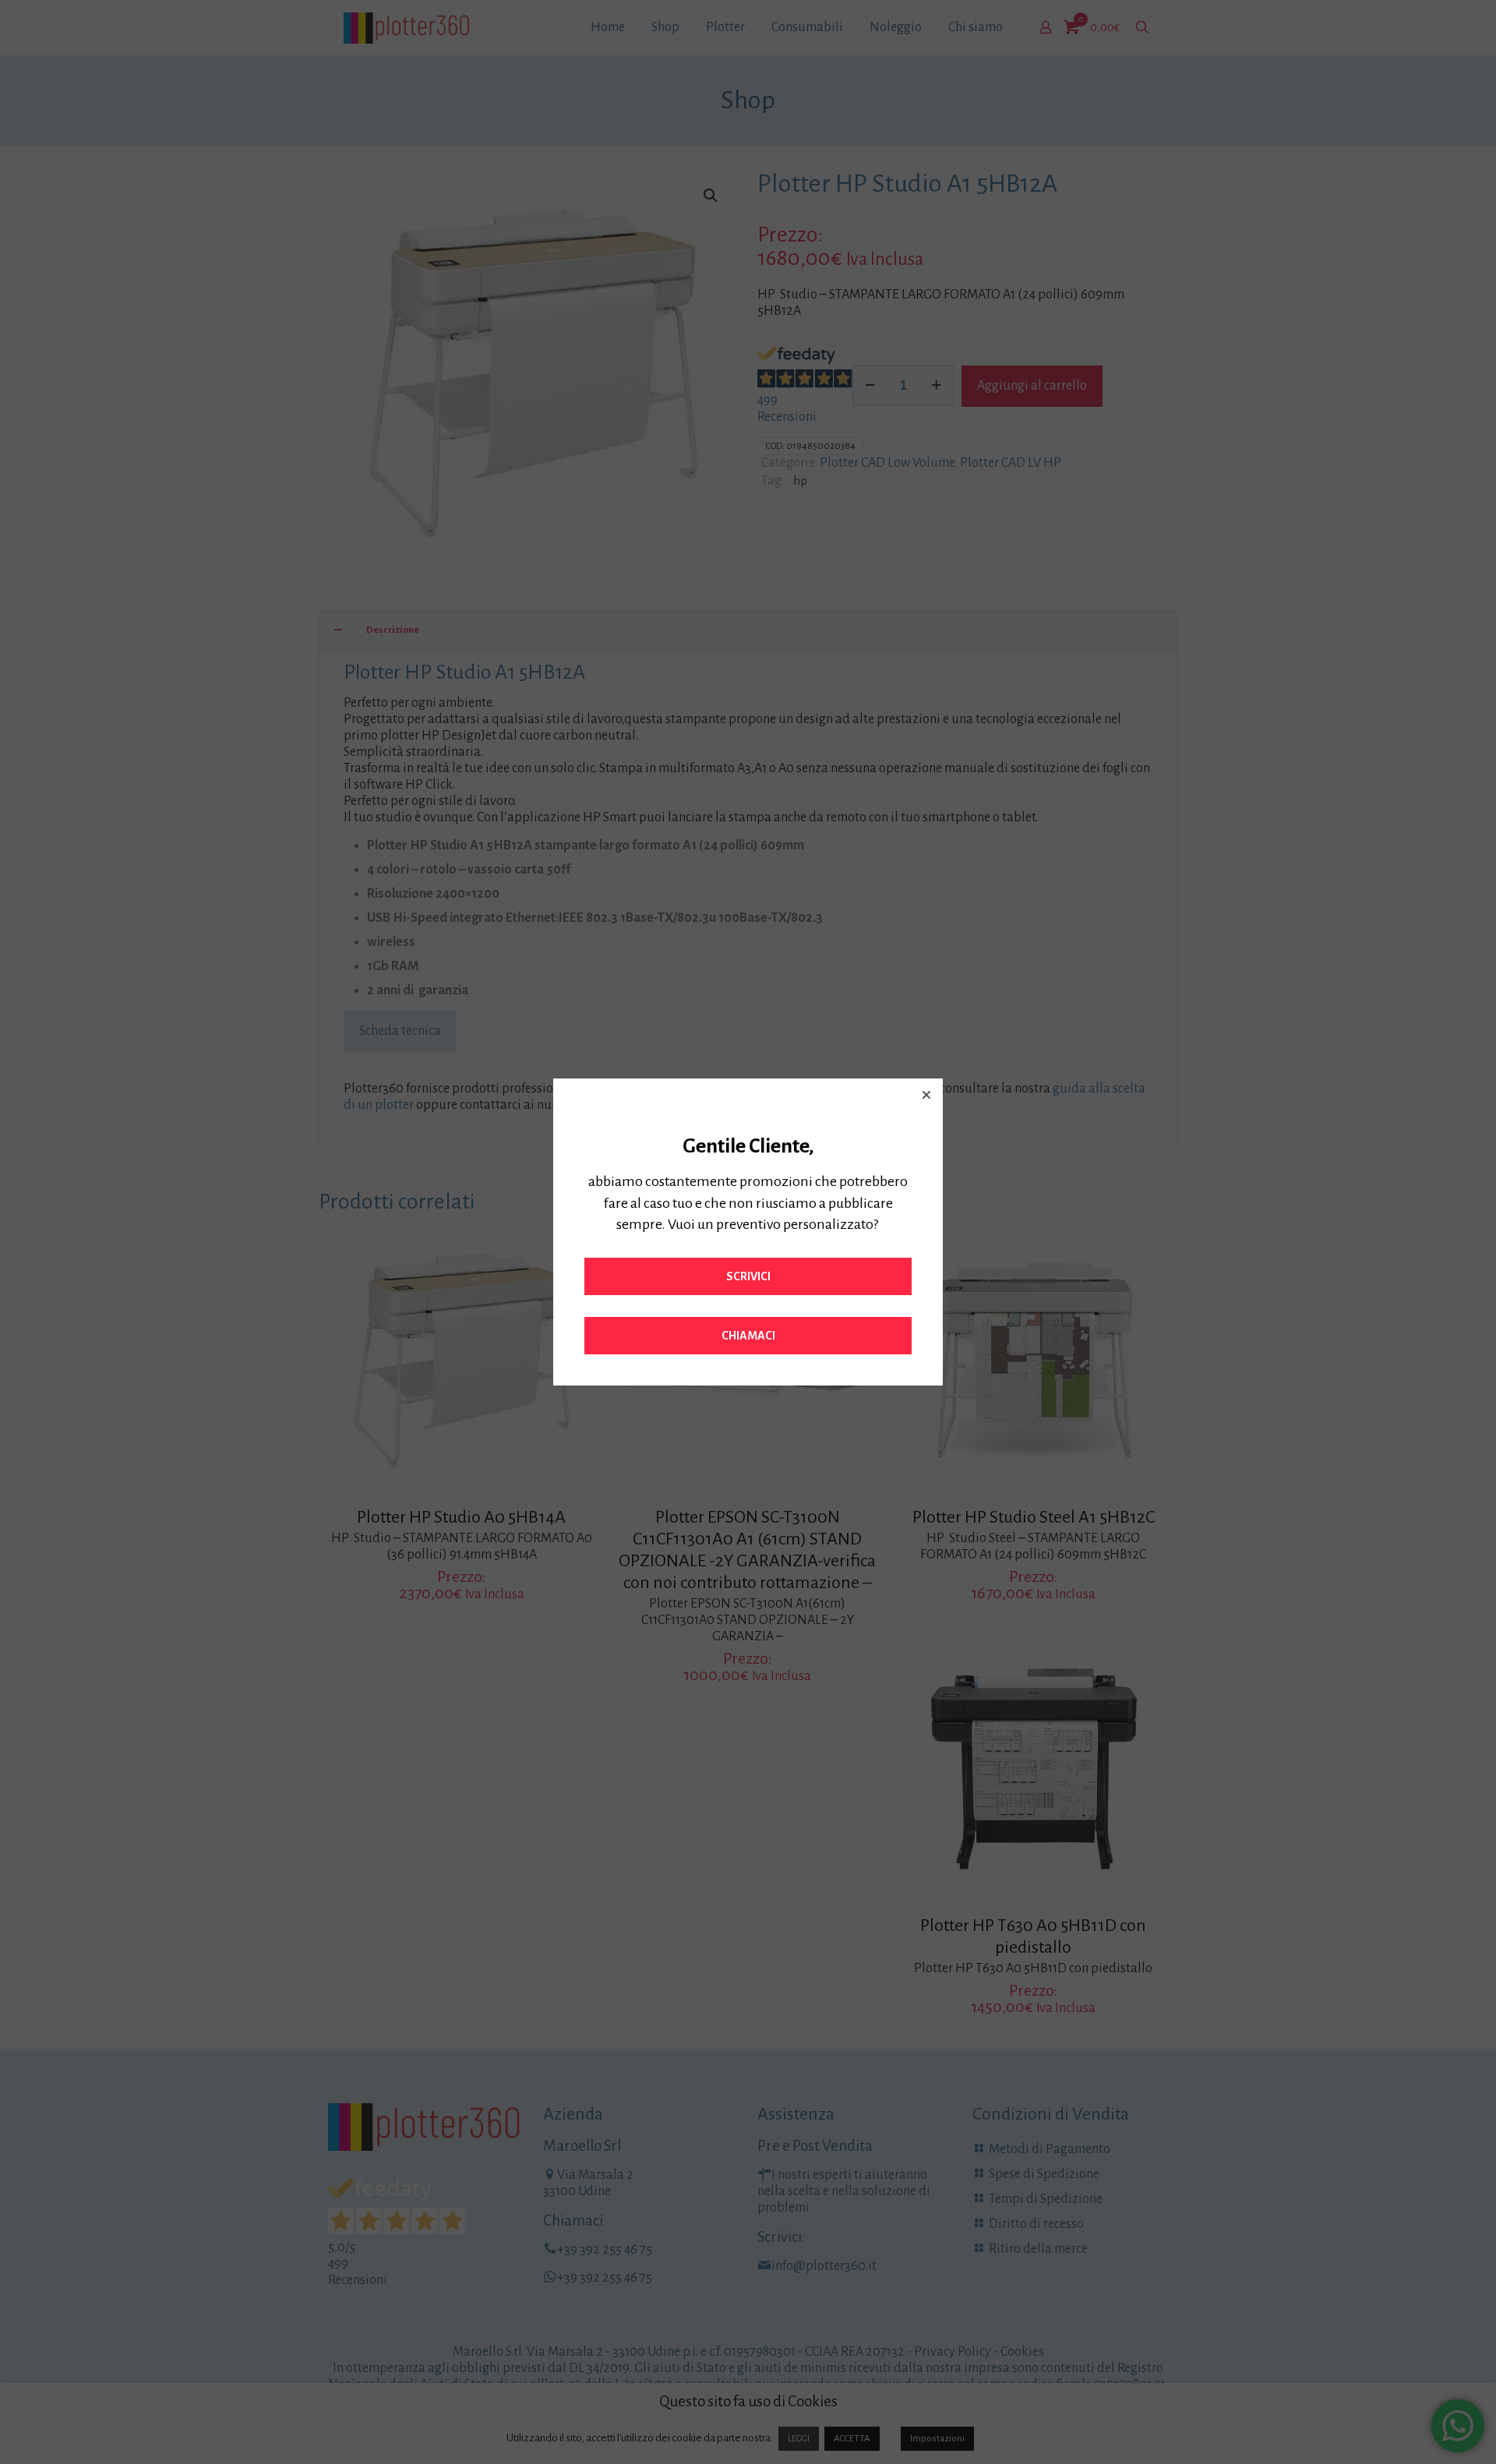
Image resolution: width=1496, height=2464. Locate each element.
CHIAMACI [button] (748, 1336)
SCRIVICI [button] (748, 1276)
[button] (926, 1095)
